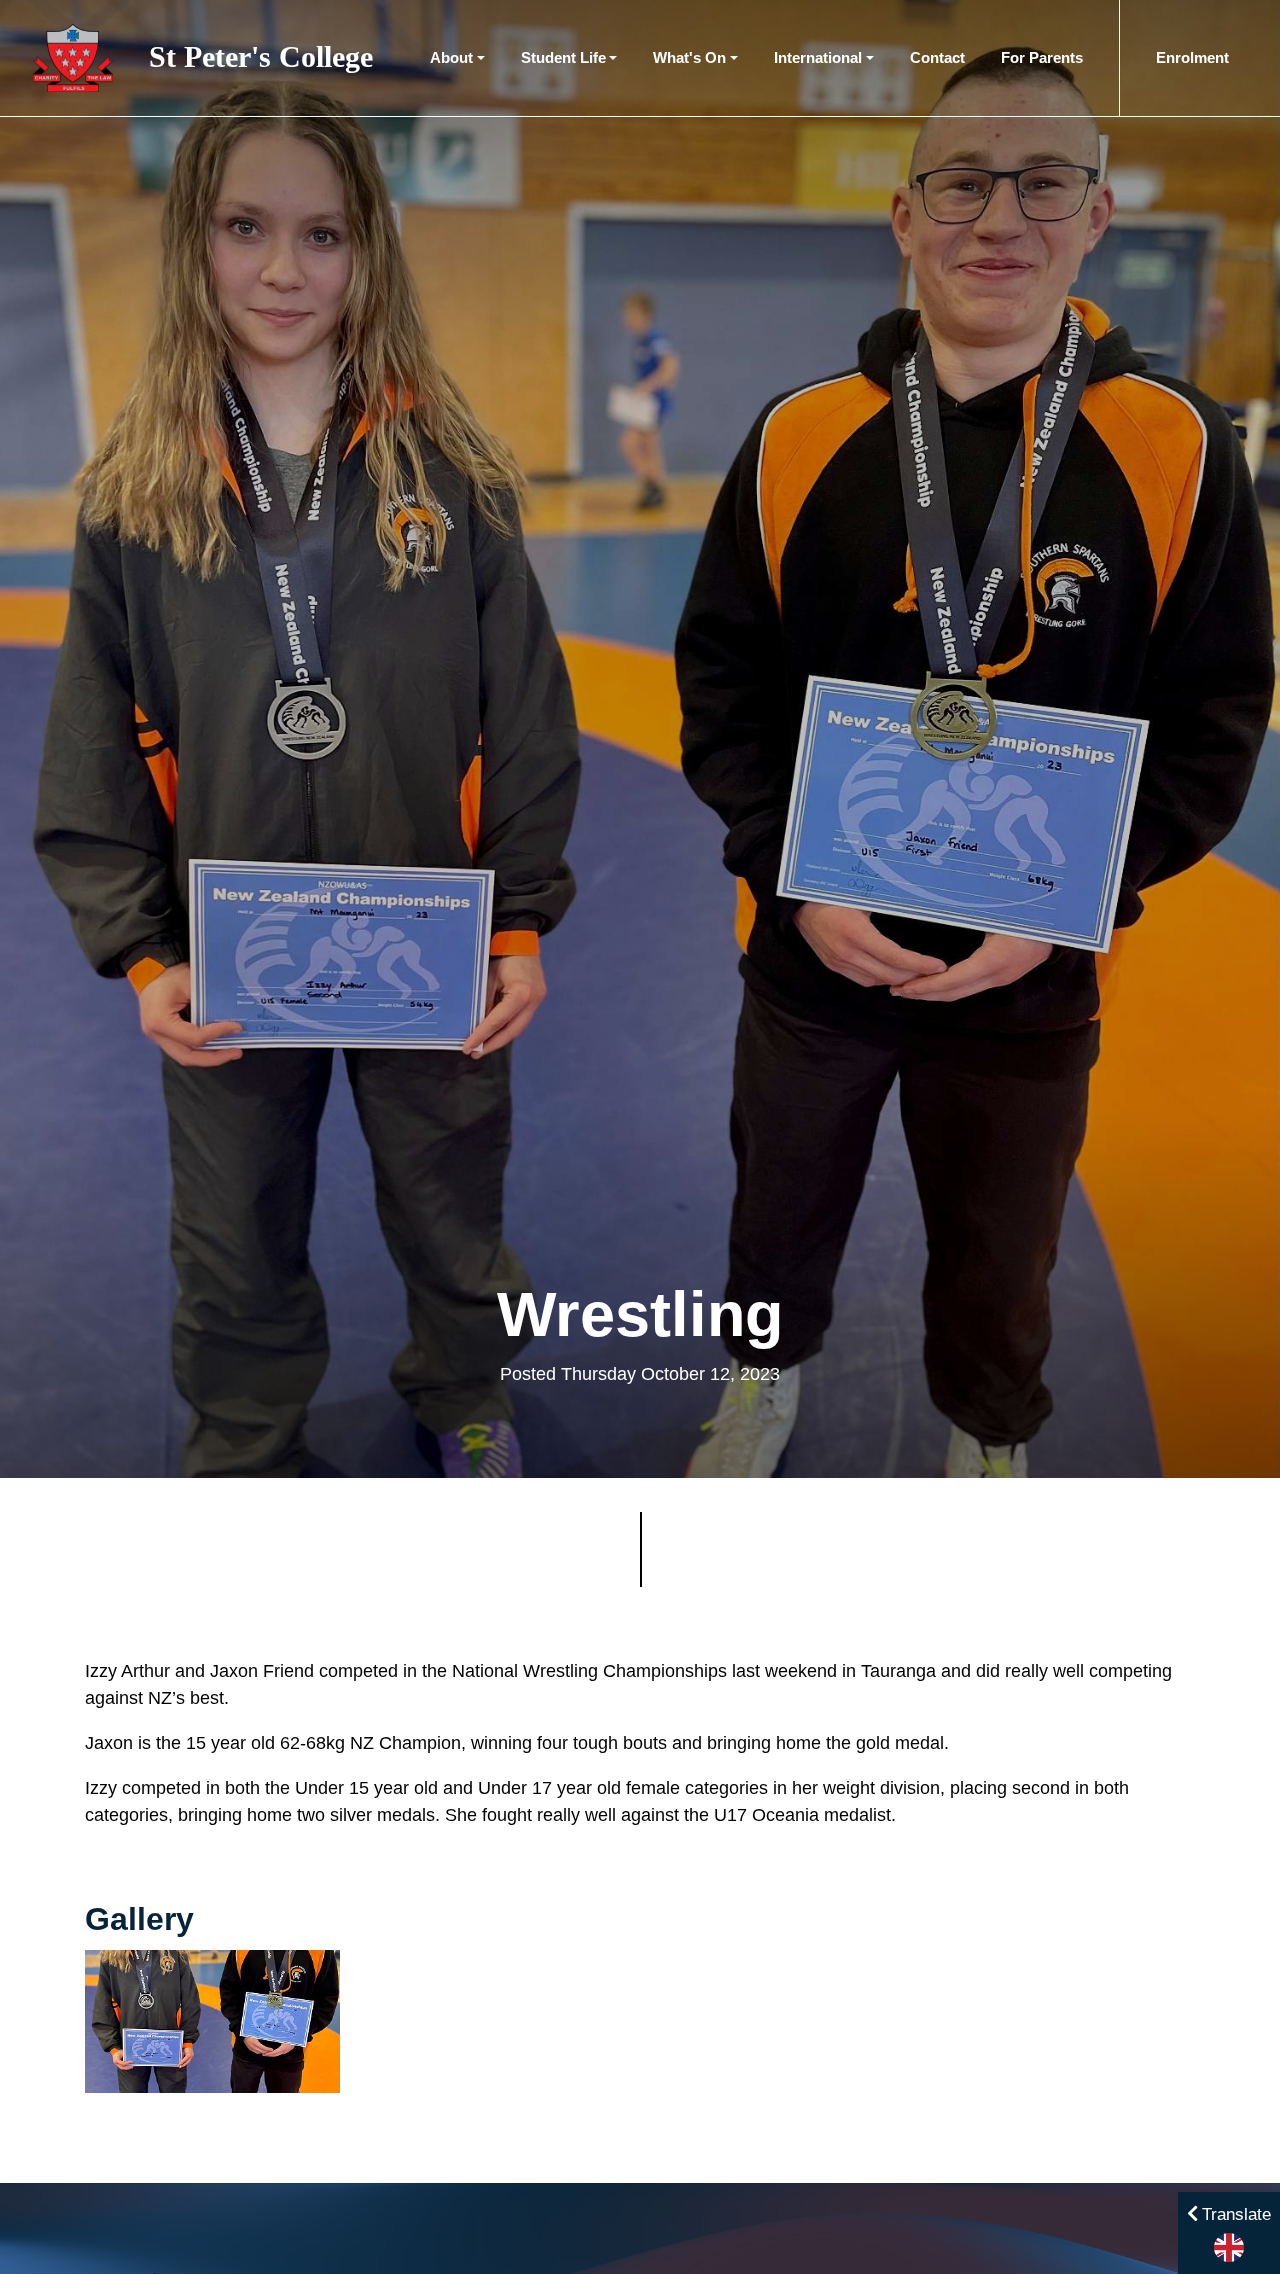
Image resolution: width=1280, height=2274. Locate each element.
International (818, 57)
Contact (937, 57)
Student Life (563, 57)
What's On (689, 57)
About (451, 57)
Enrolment (1192, 57)
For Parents (1042, 57)
